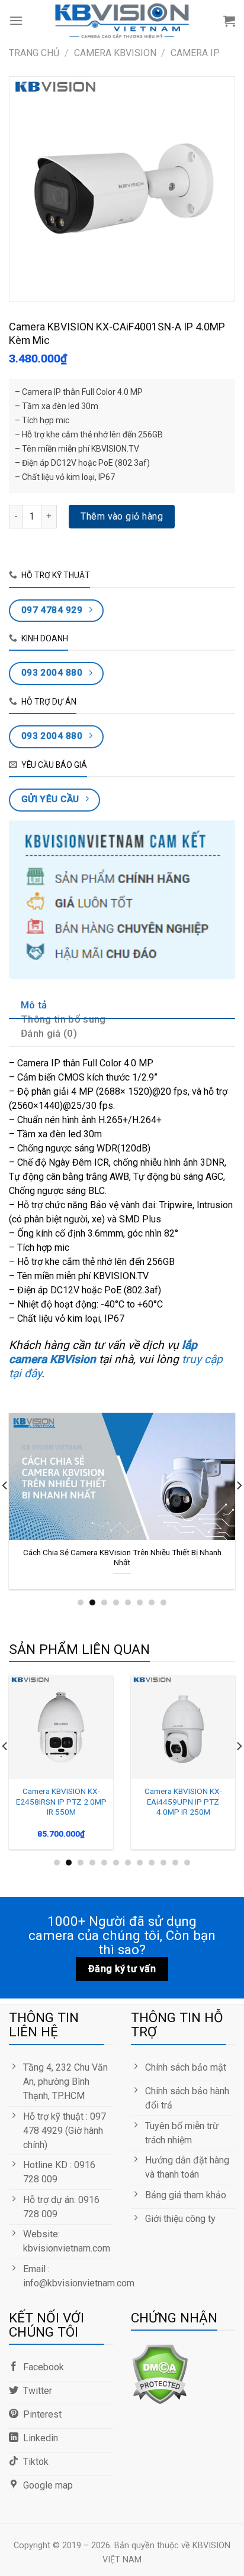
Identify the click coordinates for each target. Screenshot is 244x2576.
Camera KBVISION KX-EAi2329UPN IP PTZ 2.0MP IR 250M (158, 1801)
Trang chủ (34, 53)
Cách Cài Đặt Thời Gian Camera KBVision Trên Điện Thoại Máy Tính (131, 1558)
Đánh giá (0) (49, 1033)
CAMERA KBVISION (115, 53)
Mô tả (34, 1005)
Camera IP (195, 53)
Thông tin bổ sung (63, 1019)
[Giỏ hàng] (229, 21)
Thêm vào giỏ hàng (122, 516)
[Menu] (16, 20)
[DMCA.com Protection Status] (160, 2373)
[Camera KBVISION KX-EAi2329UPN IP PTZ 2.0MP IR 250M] (158, 1727)
